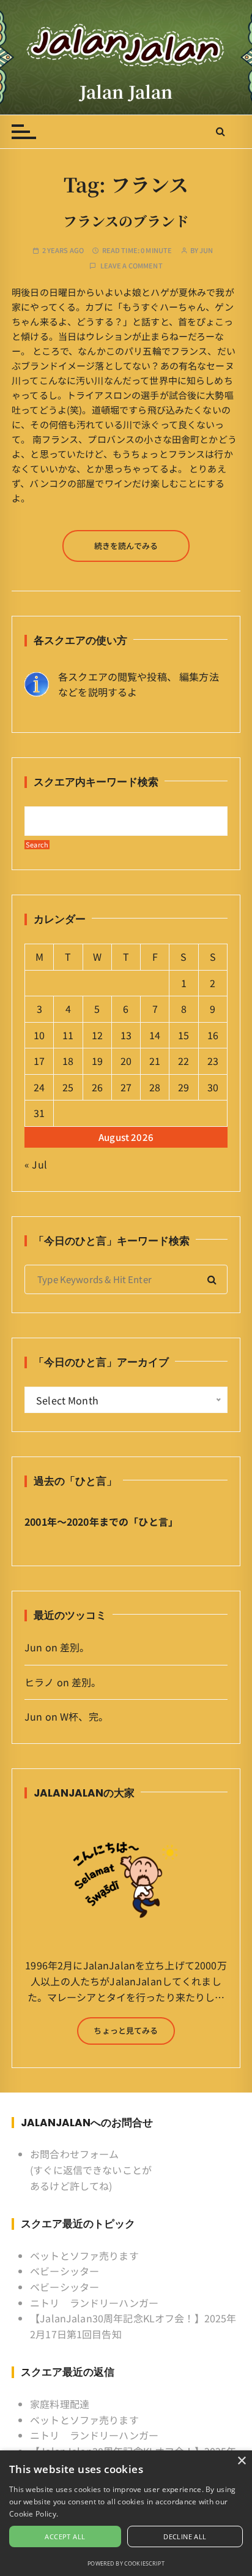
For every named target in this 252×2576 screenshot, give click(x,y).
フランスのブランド (126, 221)
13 (126, 1035)
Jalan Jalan (126, 91)
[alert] (126, 2513)
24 (39, 1087)
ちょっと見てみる (126, 2030)
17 (39, 1061)
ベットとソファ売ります (84, 2256)
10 (39, 1035)
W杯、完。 (84, 1716)
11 (68, 1035)
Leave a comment (132, 266)
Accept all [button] (65, 2536)
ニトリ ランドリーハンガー (94, 2303)
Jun (206, 250)
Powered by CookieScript (126, 2563)
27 (126, 1087)
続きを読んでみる (126, 546)
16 (213, 1035)
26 (97, 1087)
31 (39, 1113)
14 (155, 1035)
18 (68, 1061)
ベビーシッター (65, 2271)
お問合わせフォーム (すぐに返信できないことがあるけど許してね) (91, 2169)
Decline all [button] (185, 2536)
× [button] (241, 2461)
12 (97, 1035)
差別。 (75, 1647)
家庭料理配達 (60, 2404)
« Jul (36, 1164)
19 (97, 1061)
